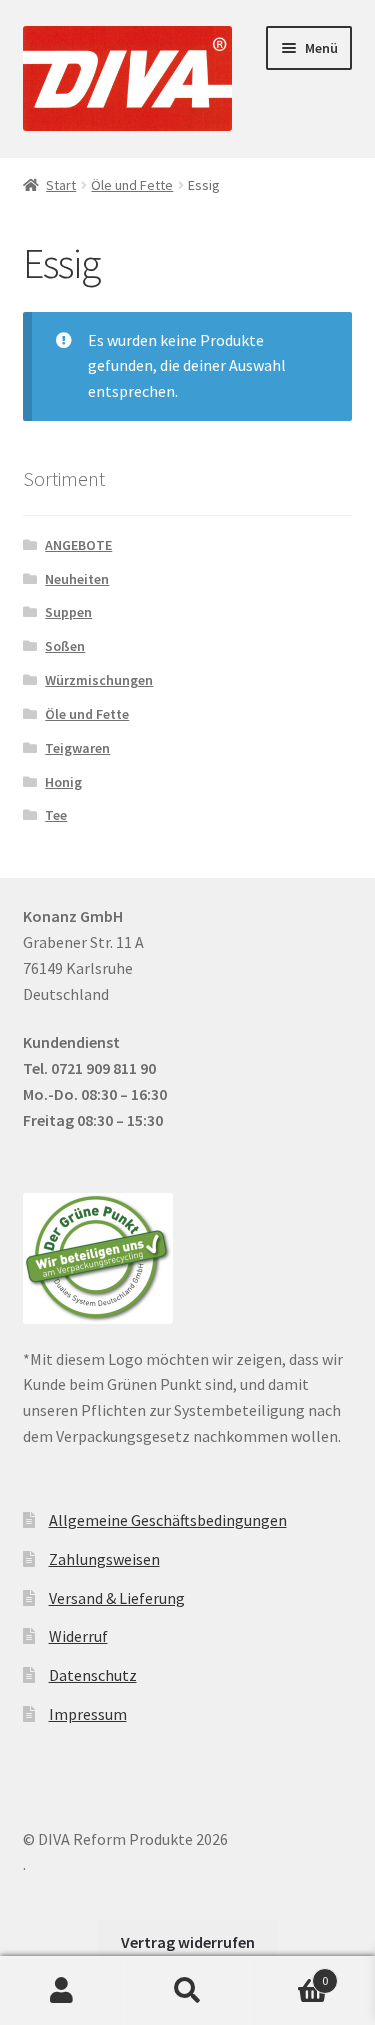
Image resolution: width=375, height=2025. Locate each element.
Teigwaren (77, 748)
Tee (56, 815)
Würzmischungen (99, 680)
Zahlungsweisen (104, 1559)
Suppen (68, 612)
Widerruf (78, 1636)
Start (61, 185)
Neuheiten (77, 579)
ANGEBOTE (78, 545)
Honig (63, 782)
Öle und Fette (132, 185)
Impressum (88, 1714)
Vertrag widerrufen (188, 1942)
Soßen (65, 646)
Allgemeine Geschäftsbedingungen (168, 1520)
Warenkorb (289, 1973)
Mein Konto (62, 1991)
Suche (187, 1991)
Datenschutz (93, 1675)
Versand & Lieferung (117, 1598)
